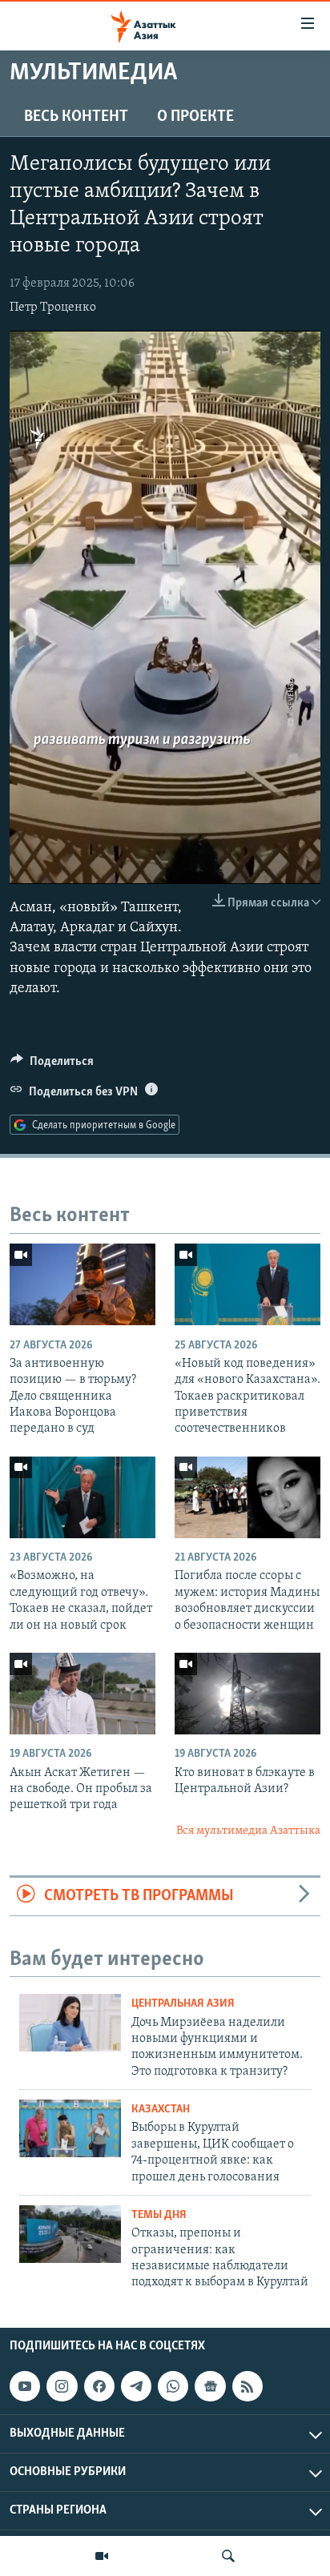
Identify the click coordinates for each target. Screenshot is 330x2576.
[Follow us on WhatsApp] (173, 2386)
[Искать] (228, 2556)
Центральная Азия (183, 2004)
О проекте (195, 117)
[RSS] (247, 2386)
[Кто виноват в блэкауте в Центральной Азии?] (247, 1694)
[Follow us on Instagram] (62, 2386)
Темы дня (159, 2215)
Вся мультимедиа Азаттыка (248, 1831)
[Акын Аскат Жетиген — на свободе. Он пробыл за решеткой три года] (82, 1694)
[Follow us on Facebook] (99, 2386)
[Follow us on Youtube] (25, 2386)
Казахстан (161, 2110)
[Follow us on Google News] (210, 2386)
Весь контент (76, 117)
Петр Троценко (53, 307)
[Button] (52, 1065)
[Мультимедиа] (102, 2556)
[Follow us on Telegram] (136, 2386)
